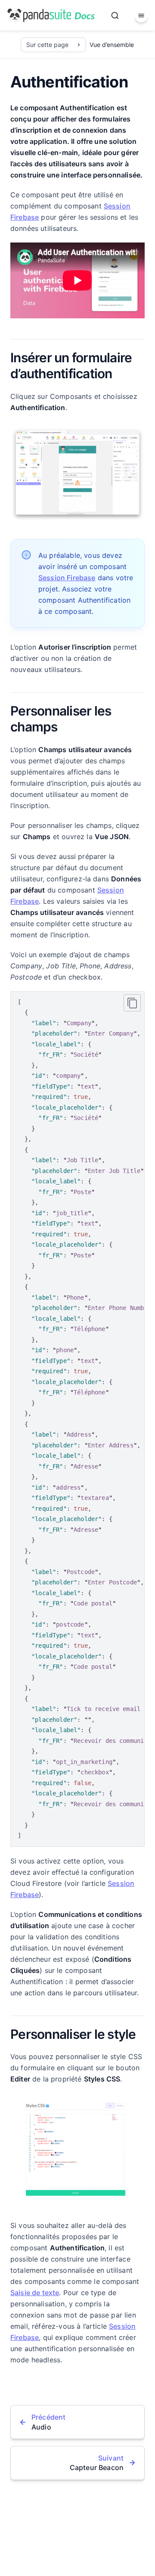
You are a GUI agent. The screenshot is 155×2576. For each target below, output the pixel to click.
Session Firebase (67, 578)
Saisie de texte (35, 2293)
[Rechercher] (115, 16)
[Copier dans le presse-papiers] (132, 1003)
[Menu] (141, 16)
